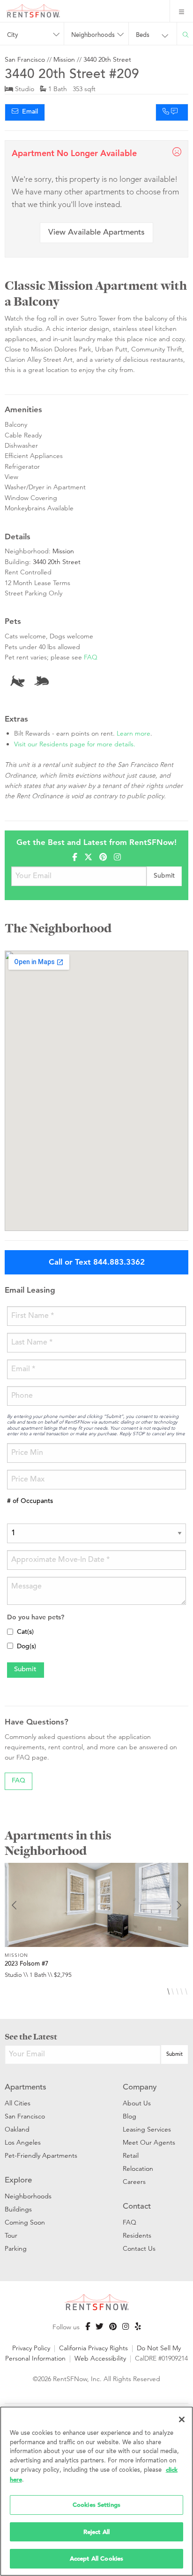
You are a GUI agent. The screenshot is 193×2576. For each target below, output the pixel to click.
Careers (134, 2182)
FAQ (91, 657)
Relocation (138, 2168)
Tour (11, 2235)
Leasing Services (147, 2129)
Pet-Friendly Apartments (41, 2155)
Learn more (134, 733)
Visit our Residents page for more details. (75, 744)
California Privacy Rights (93, 2348)
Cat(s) (25, 1632)
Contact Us (139, 2248)
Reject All (96, 2532)
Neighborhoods (28, 2196)
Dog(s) (26, 1647)
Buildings (18, 2209)
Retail (131, 2155)
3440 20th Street (107, 59)
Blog (130, 2116)
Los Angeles (23, 2142)
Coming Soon (25, 2222)
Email (28, 112)
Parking (16, 2248)
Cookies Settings (96, 2505)
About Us (137, 2103)
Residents (137, 2235)
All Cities (18, 2103)
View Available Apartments (96, 233)
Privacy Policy (31, 2348)
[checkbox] (10, 1632)
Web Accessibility (100, 2358)
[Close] (182, 2419)
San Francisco (25, 59)
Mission (64, 59)
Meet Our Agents (149, 2142)
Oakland (17, 2129)
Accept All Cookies (96, 2558)
